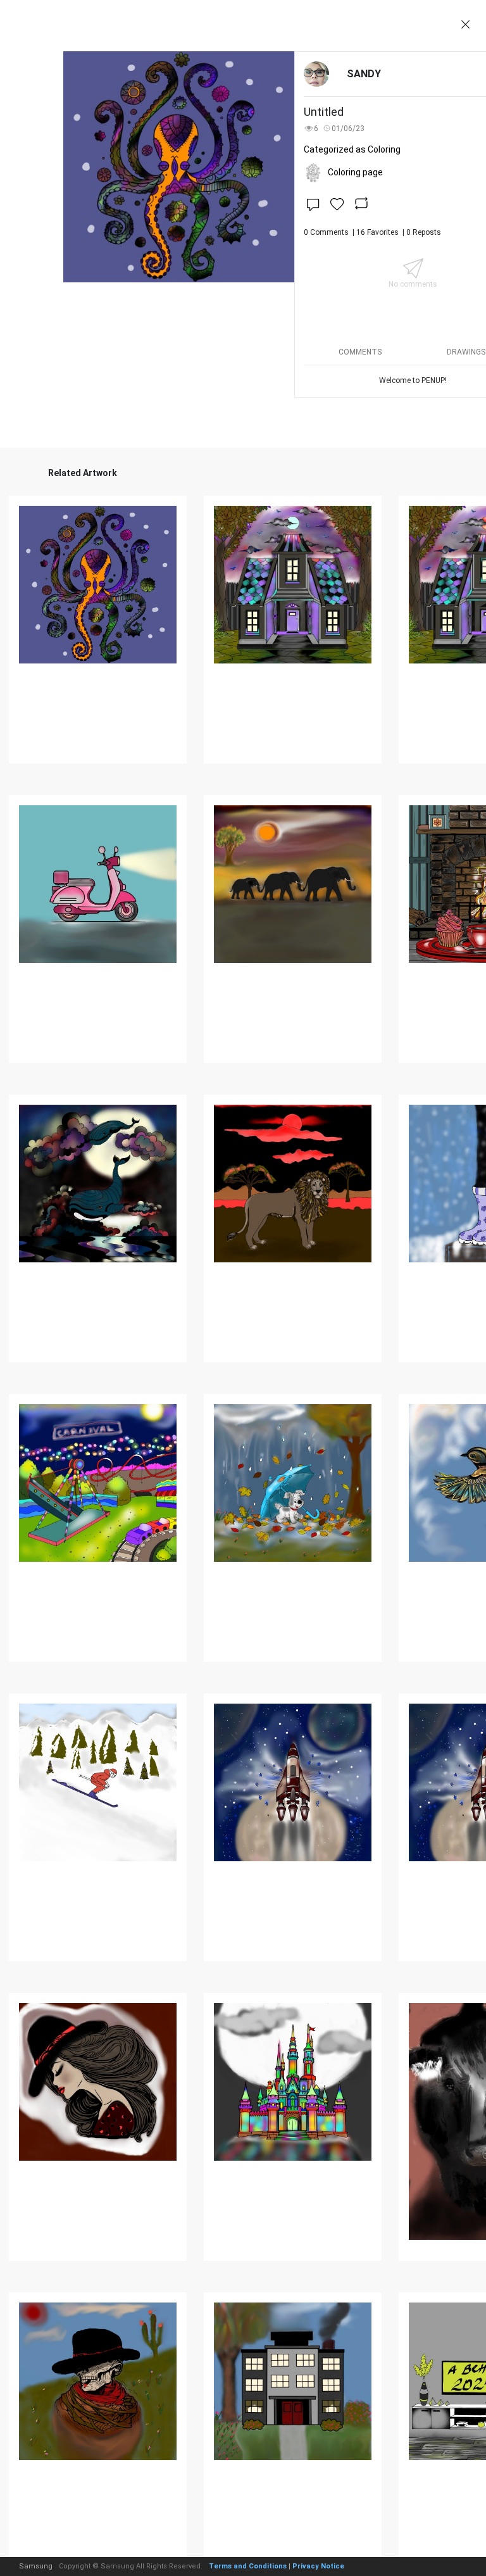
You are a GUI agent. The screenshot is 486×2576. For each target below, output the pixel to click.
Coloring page (355, 172)
